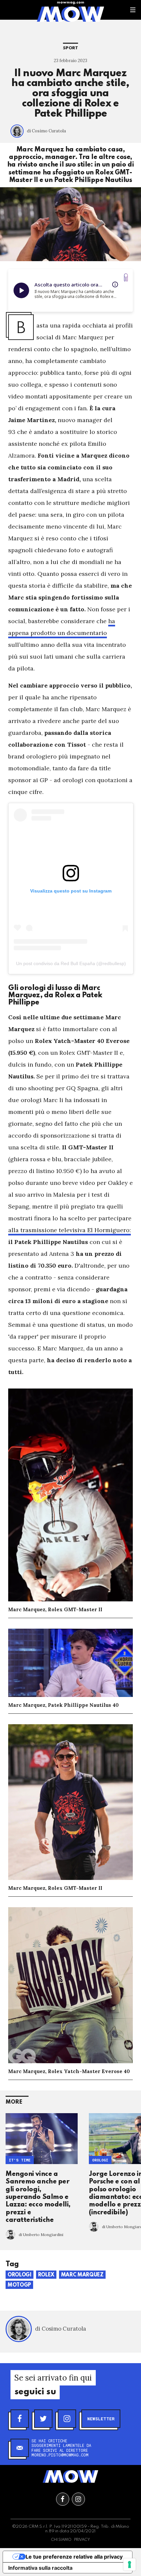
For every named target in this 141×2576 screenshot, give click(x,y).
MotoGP (19, 2285)
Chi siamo (61, 2540)
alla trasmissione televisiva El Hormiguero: (70, 1230)
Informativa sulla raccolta (40, 2568)
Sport (70, 48)
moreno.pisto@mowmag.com (60, 2455)
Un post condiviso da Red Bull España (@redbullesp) (71, 963)
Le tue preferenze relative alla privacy (74, 2557)
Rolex (46, 2275)
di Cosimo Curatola (46, 131)
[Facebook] (20, 2419)
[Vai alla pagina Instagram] (78, 2499)
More (14, 2102)
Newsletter (101, 2419)
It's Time (20, 2160)
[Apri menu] (133, 10)
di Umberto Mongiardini (41, 2235)
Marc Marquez (82, 2275)
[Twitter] (43, 2419)
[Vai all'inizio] (70, 2476)
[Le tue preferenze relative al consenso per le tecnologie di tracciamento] (130, 2565)
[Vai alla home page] (70, 14)
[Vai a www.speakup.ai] (126, 277)
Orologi (100, 2160)
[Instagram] (67, 2419)
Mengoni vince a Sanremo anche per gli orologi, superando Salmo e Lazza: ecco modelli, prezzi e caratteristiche (38, 2197)
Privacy (82, 2540)
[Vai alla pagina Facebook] (63, 2499)
